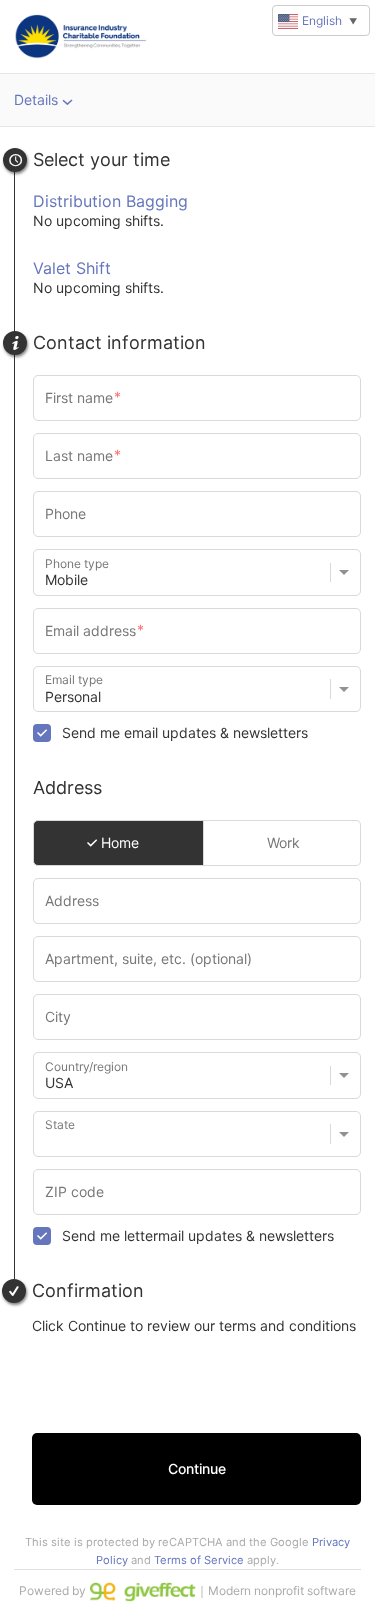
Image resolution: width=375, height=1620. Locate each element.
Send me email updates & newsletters (185, 732)
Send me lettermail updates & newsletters (198, 1235)
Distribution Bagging (110, 201)
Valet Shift (72, 268)
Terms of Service (199, 1560)
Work (281, 842)
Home (118, 842)
